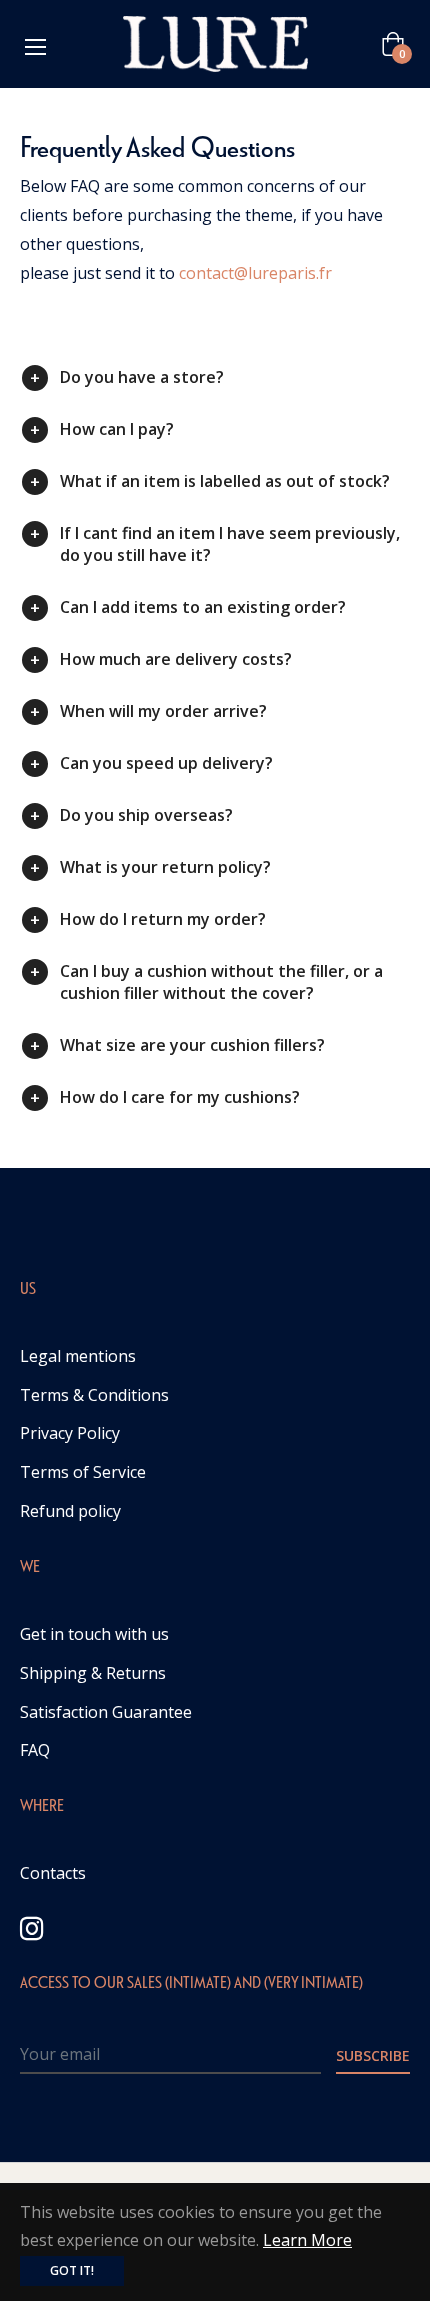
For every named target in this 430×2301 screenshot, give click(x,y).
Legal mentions (78, 1356)
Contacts (53, 1873)
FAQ (35, 1750)
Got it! (72, 2270)
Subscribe (373, 2055)
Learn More (307, 2240)
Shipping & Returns (93, 1673)
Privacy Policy (70, 1433)
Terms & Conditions (94, 1395)
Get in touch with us (94, 1634)
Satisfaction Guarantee (106, 1712)
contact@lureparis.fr (255, 273)
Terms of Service (83, 1472)
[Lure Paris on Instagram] (32, 1927)
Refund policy (70, 1511)
